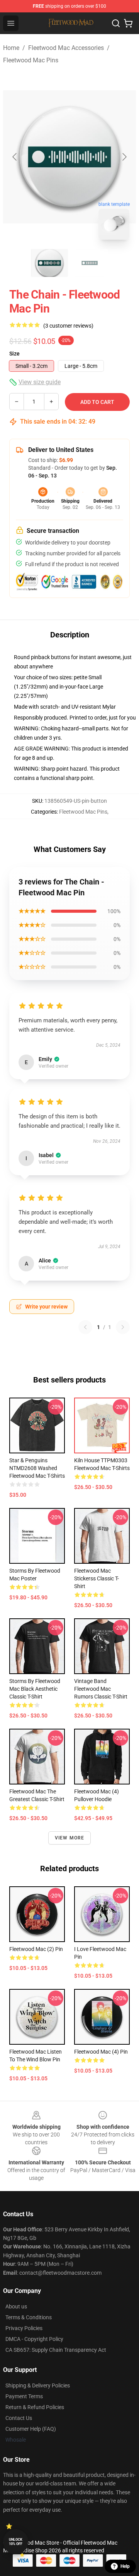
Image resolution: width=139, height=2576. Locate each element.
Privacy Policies (24, 2328)
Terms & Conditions (29, 2317)
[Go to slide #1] (49, 263)
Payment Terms (24, 2396)
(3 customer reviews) (68, 326)
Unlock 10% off (16, 2542)
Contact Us (19, 2418)
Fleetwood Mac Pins (31, 60)
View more (70, 1838)
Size (14, 354)
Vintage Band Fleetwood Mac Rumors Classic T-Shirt (101, 1689)
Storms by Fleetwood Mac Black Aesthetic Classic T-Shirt (35, 1689)
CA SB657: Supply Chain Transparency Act (56, 2350)
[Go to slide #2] (90, 263)
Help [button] (125, 2566)
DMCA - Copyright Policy (34, 2339)
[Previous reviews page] (85, 1327)
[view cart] (128, 23)
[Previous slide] (15, 157)
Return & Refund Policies (35, 2407)
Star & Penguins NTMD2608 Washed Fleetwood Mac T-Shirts (37, 1468)
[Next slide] (124, 157)
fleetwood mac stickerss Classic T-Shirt (97, 1578)
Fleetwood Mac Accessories (66, 48)
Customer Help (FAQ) (31, 2429)
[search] (116, 23)
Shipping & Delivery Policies (38, 2385)
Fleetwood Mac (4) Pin (101, 2052)
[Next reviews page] (123, 1327)
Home (11, 48)
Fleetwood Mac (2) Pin (36, 1949)
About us (16, 2306)
